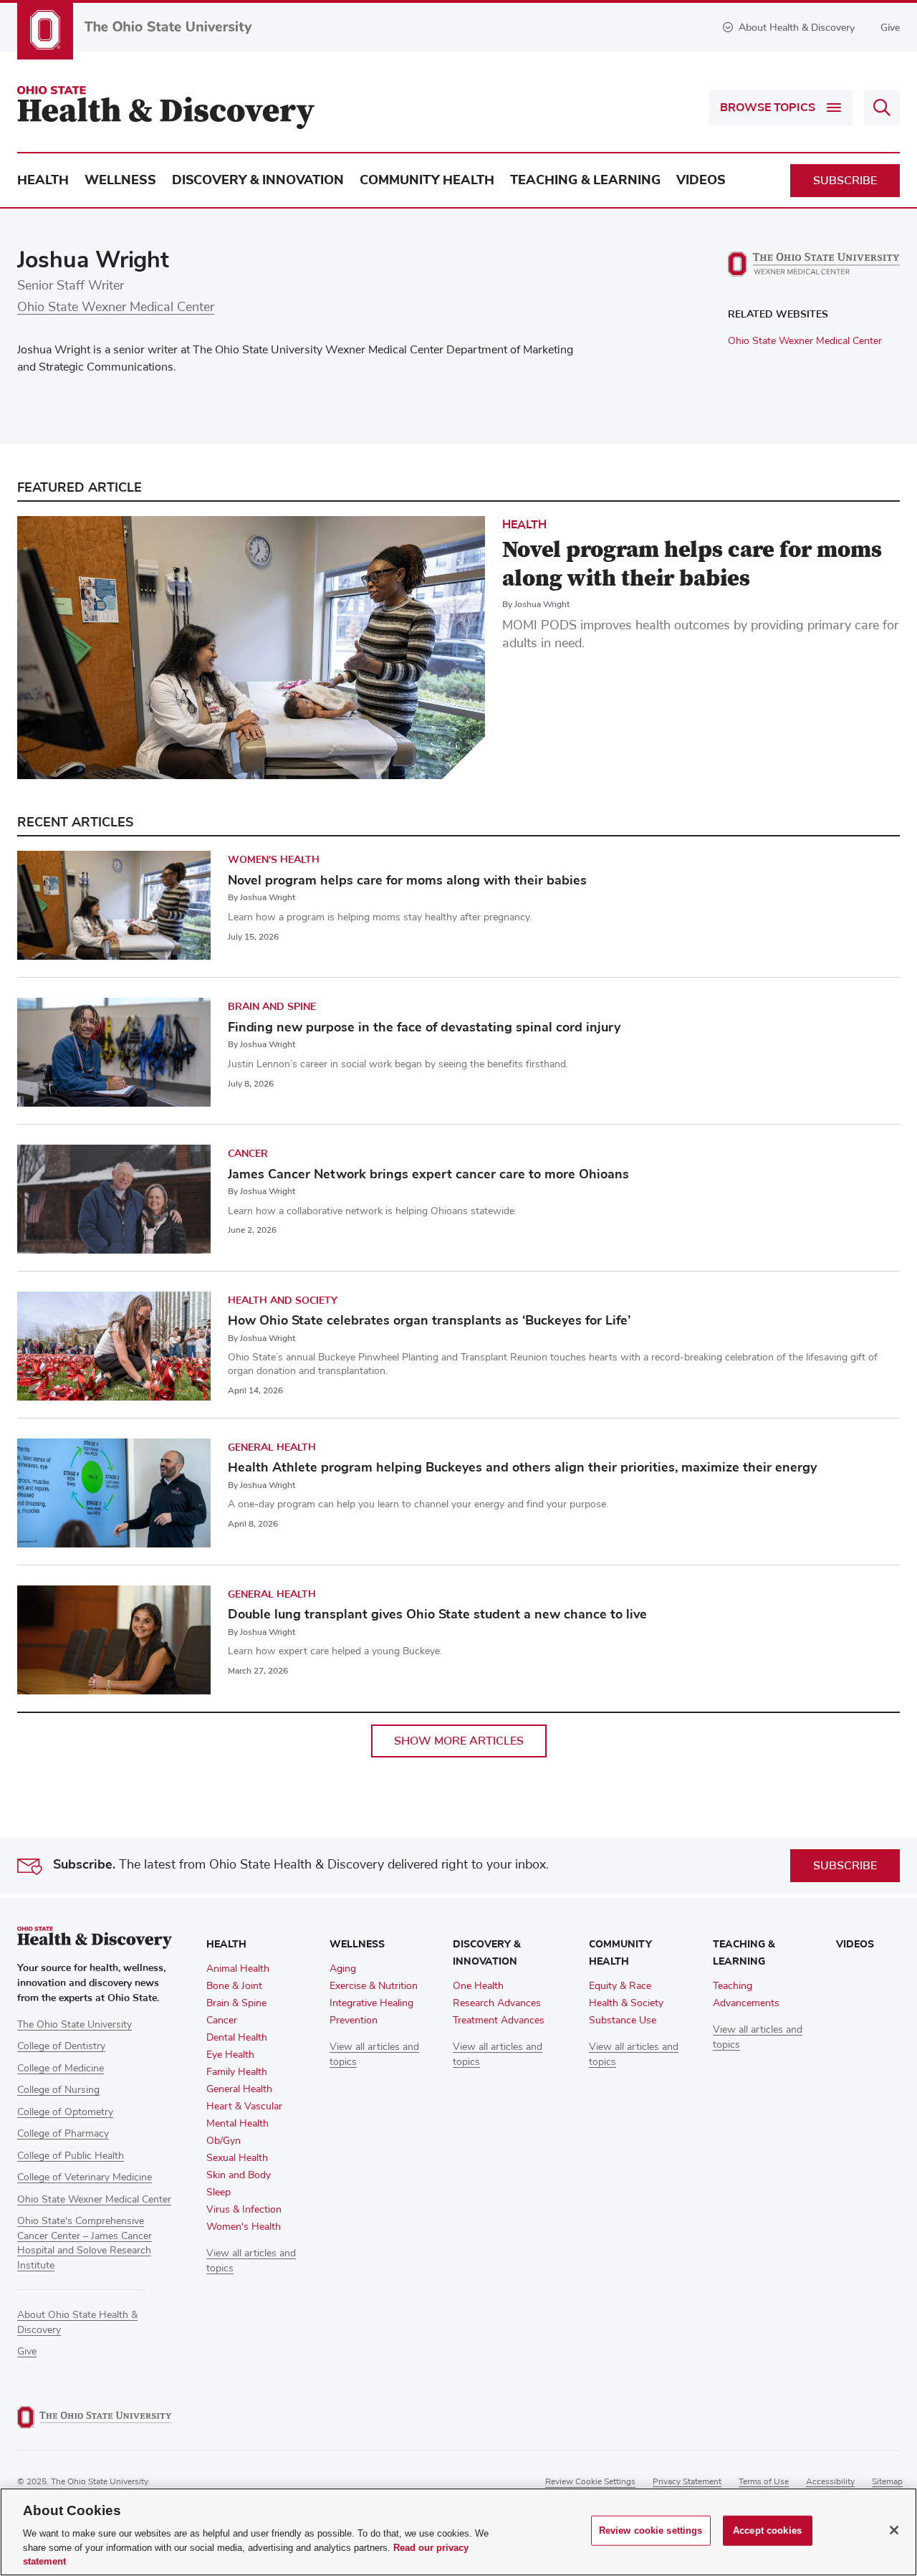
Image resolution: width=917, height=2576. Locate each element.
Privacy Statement (687, 2482)
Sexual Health (237, 2158)
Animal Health (238, 1969)
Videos (701, 180)
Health (43, 180)
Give (890, 28)
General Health (272, 1447)
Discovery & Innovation (258, 180)
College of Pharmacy (63, 2134)
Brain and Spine (272, 1007)
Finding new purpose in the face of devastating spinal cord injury (424, 1027)
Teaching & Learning (585, 180)
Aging (343, 1969)
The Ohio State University (75, 2025)
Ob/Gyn (224, 2141)
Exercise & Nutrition (374, 1986)
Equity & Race (620, 1986)
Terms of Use (764, 2482)
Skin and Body (239, 2175)
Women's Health (274, 860)
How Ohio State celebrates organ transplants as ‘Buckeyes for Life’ (429, 1320)
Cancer (248, 1154)
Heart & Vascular (244, 2107)
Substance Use (623, 2021)
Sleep (219, 2193)
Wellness (120, 180)
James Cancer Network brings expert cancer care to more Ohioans (428, 1174)
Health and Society (283, 1301)
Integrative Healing (371, 2003)
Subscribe (845, 181)
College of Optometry (65, 2112)
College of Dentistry (61, 2046)
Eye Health (230, 2055)
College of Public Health (71, 2156)
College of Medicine (61, 2069)
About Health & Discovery (797, 28)
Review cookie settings (590, 2482)
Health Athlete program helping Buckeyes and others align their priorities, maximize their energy (522, 1467)
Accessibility (830, 2482)
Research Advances (497, 2003)
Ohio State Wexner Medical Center (116, 307)
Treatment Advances (499, 2021)
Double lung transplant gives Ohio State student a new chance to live (437, 1614)
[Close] (894, 2530)
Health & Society (626, 2003)
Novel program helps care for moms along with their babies (407, 880)
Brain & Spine (236, 2003)
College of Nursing (58, 2090)
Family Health (237, 2072)
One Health (478, 1986)
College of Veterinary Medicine (85, 2177)
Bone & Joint (234, 1986)
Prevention (354, 2021)
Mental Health (237, 2124)
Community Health (427, 180)
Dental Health (237, 2038)
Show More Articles (459, 1741)
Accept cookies (767, 2530)
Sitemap (887, 2482)
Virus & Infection (244, 2210)
